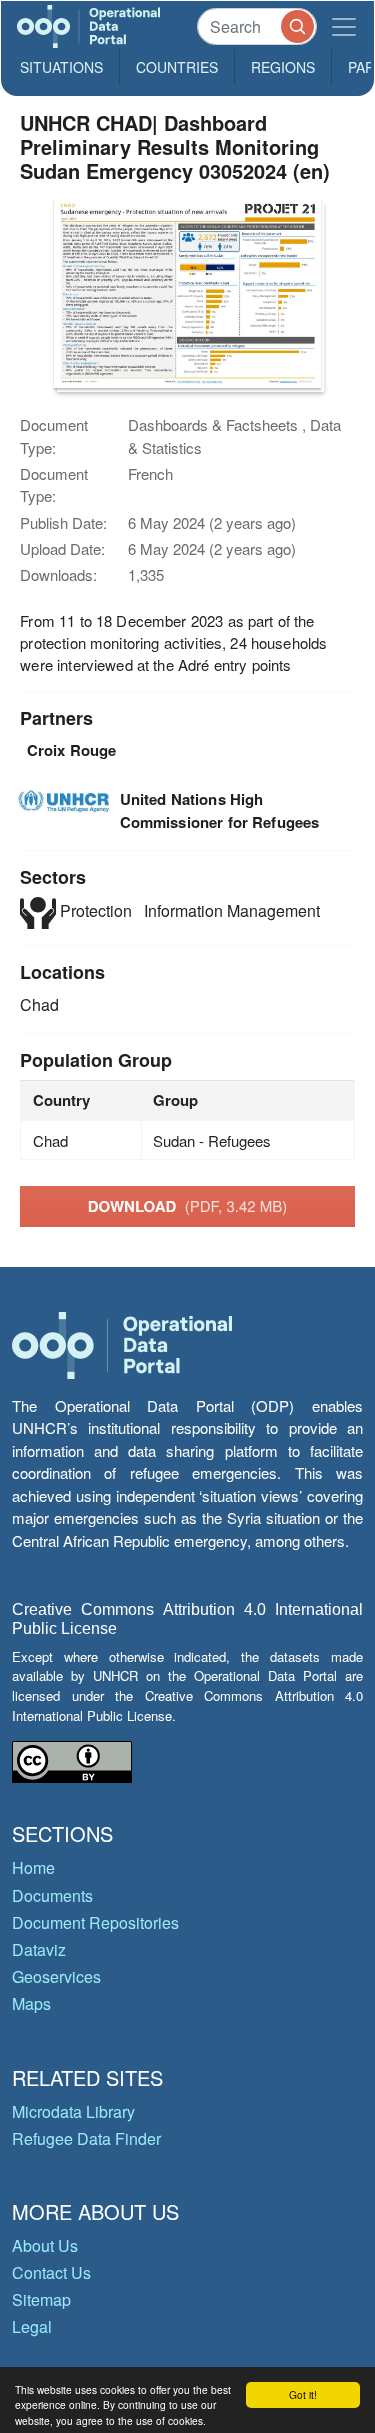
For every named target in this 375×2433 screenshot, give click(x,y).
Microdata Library (73, 2111)
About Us (45, 2245)
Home (33, 1867)
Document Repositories (95, 1922)
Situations (61, 67)
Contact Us (51, 2272)
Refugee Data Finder (86, 2138)
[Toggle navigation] (344, 26)
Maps (31, 2003)
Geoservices (56, 1976)
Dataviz (39, 1949)
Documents (52, 1895)
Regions (283, 67)
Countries (177, 67)
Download (188, 1206)
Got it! (303, 2394)
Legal (32, 2326)
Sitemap (41, 2299)
